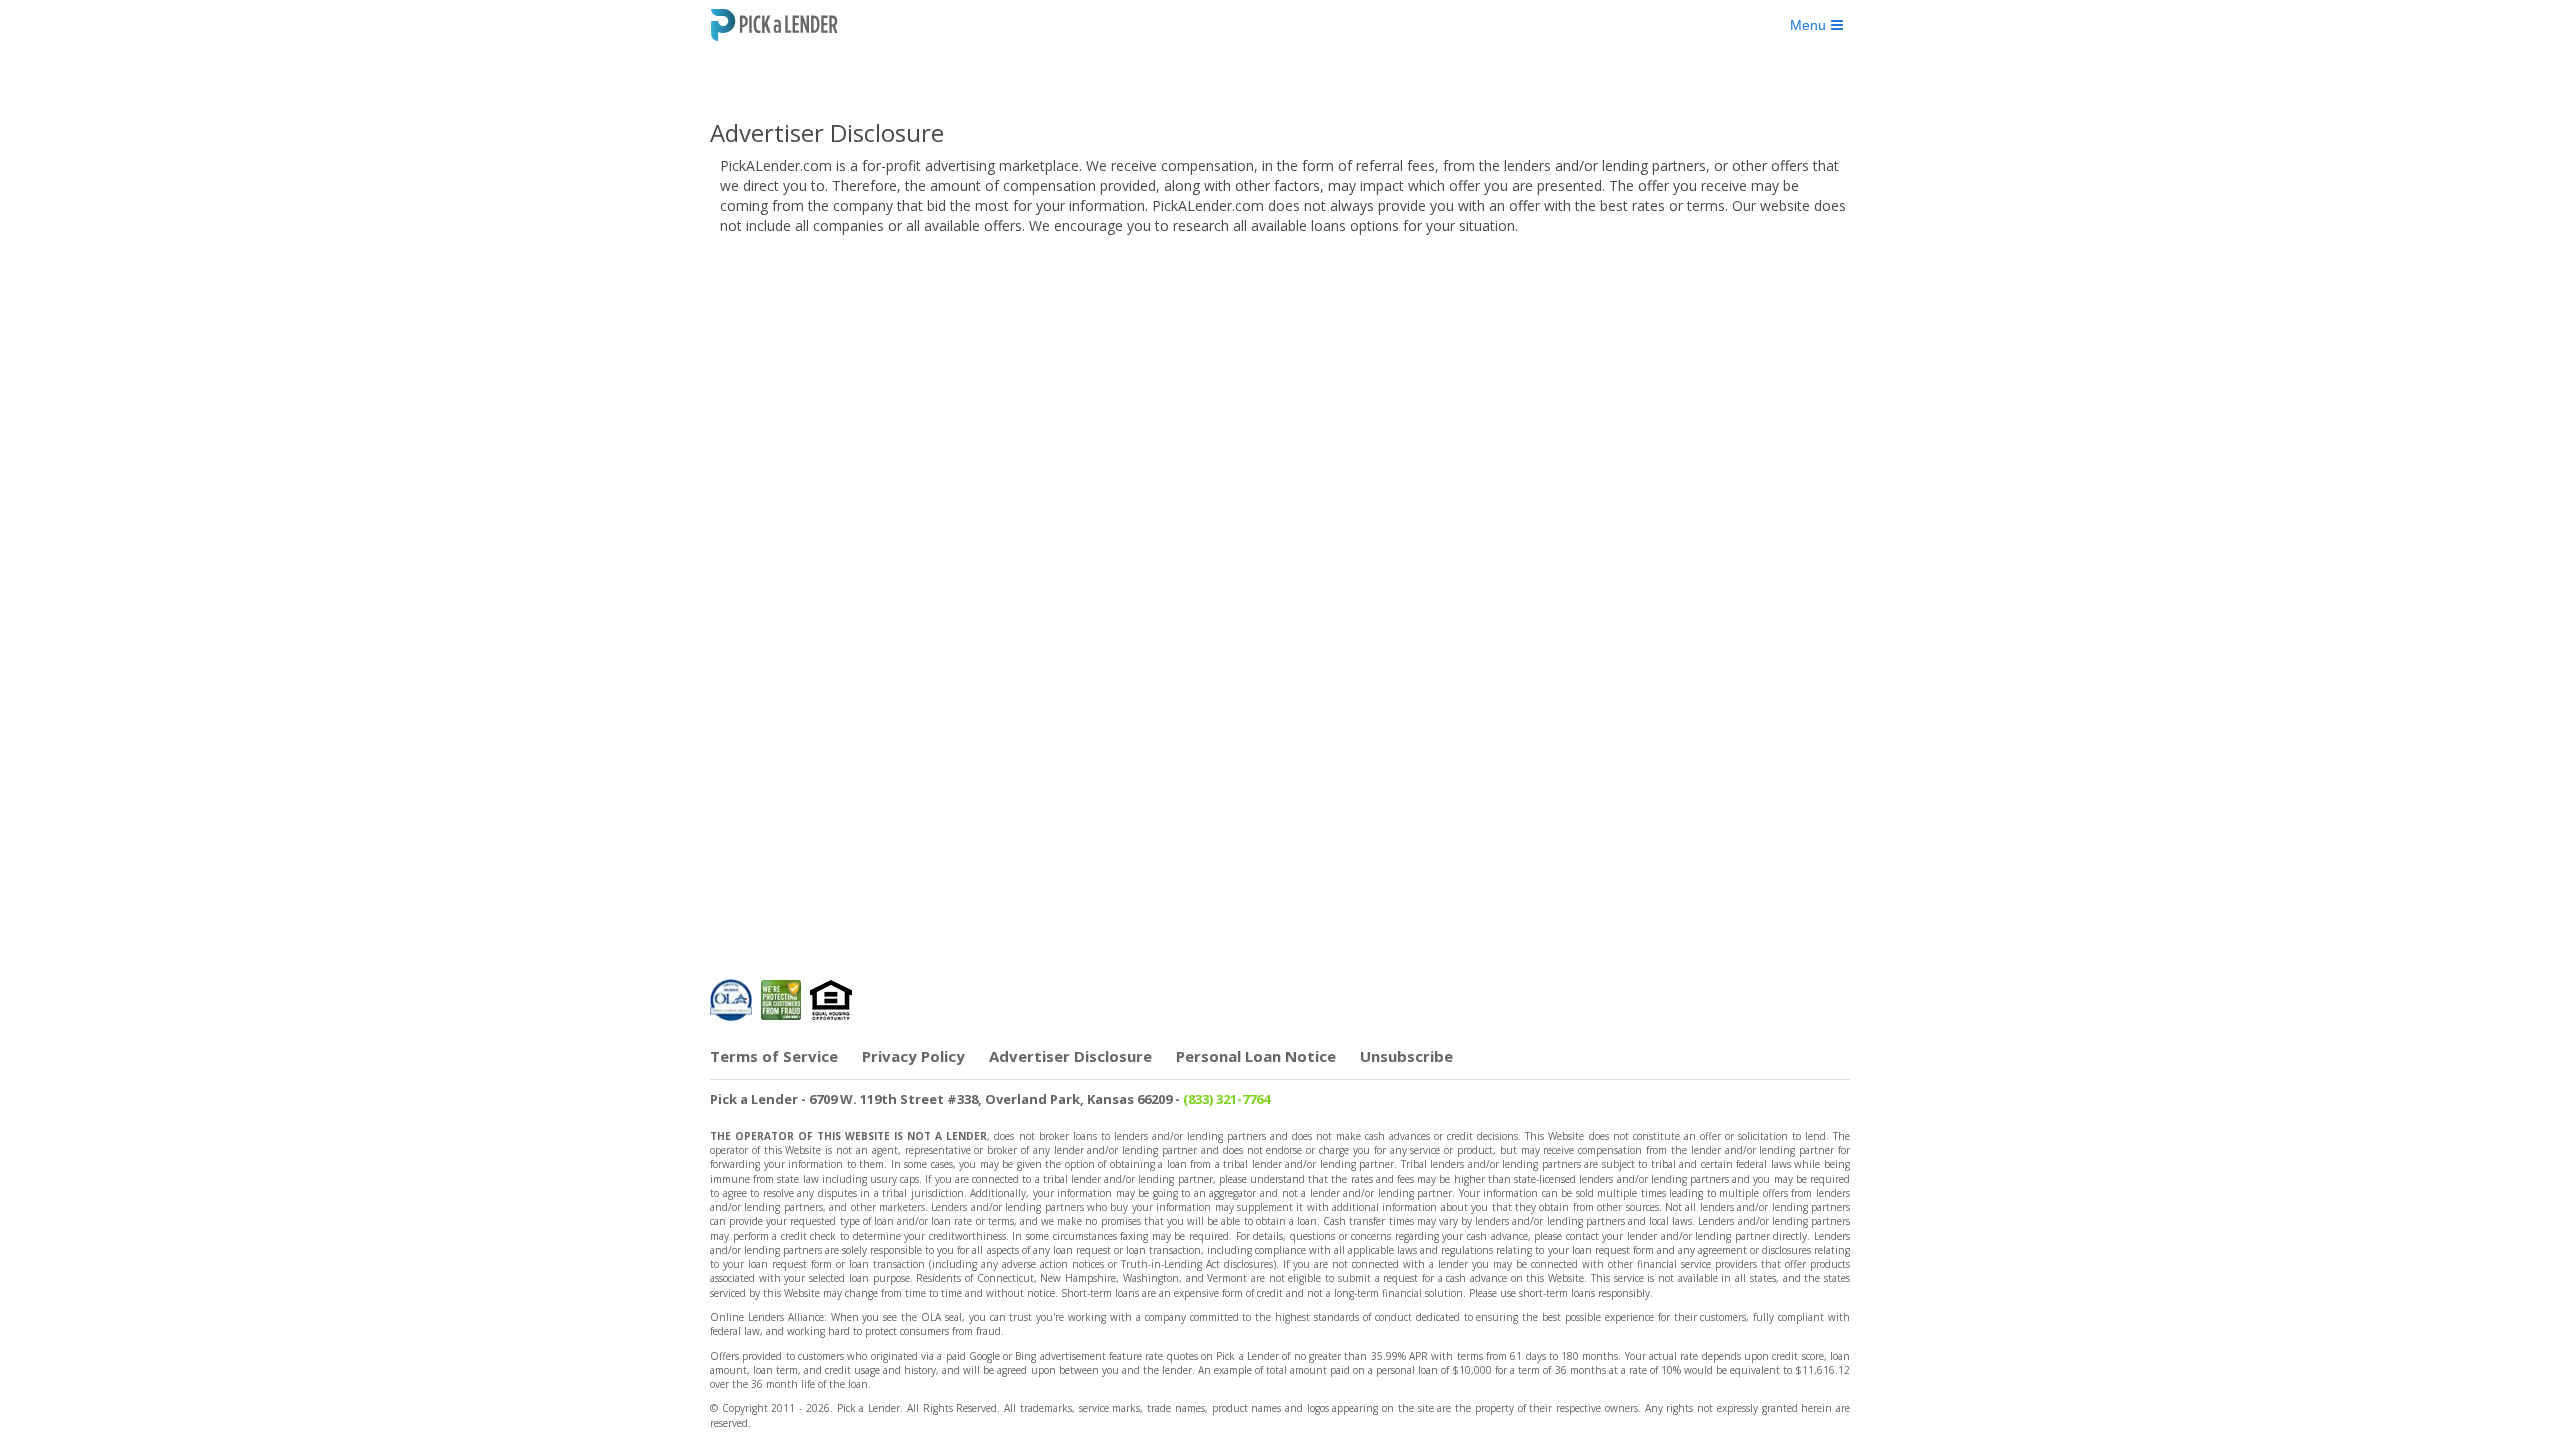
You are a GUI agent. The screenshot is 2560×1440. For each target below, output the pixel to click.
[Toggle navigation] (1816, 25)
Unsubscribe (1406, 1056)
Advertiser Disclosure (1070, 1056)
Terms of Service (774, 1056)
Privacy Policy (913, 1056)
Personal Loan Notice (1256, 1056)
